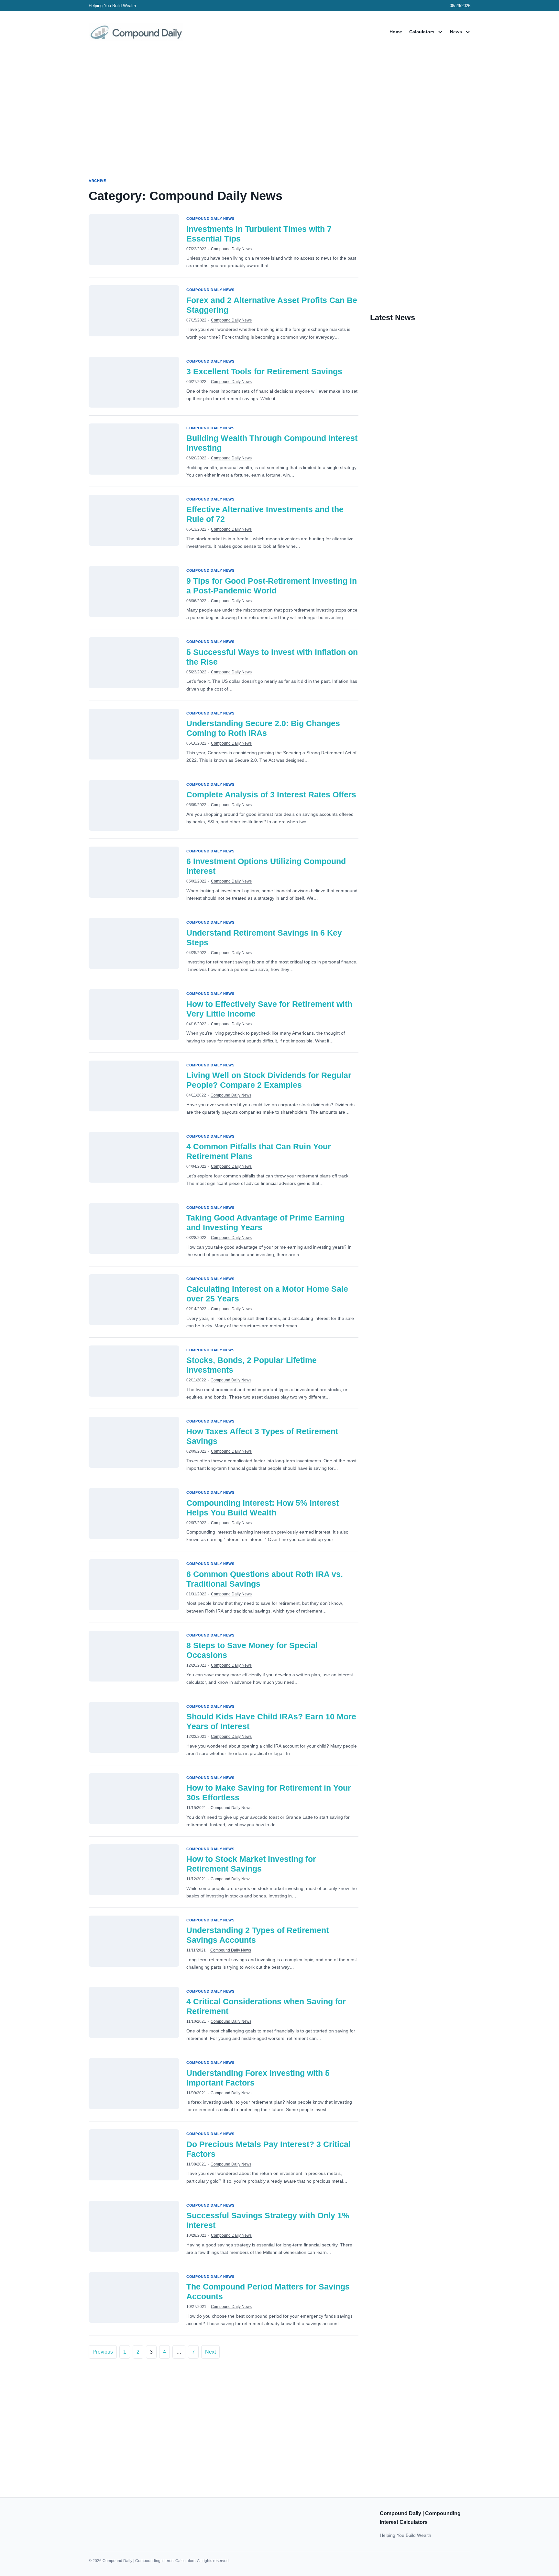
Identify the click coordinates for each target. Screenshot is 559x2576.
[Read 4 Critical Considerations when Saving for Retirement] (134, 2012)
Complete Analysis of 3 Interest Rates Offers (271, 794)
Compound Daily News (231, 249)
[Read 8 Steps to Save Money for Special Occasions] (134, 1656)
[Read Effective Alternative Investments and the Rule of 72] (134, 520)
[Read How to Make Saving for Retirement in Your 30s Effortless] (134, 1799)
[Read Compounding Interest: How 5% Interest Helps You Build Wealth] (134, 1513)
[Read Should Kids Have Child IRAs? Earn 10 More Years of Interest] (134, 1727)
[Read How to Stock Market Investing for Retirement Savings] (134, 1870)
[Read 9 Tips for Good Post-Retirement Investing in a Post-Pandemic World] (134, 591)
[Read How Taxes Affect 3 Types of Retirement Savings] (134, 1442)
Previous (103, 2352)
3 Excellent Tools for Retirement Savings (264, 371)
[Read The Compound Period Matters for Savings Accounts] (134, 2298)
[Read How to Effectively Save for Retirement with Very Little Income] (134, 1015)
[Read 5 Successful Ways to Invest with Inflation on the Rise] (134, 663)
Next (210, 2352)
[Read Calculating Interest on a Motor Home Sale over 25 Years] (134, 1300)
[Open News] (468, 32)
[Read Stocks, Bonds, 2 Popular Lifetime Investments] (134, 1371)
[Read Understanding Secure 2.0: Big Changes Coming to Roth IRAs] (134, 734)
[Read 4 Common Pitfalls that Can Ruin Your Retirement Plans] (134, 1157)
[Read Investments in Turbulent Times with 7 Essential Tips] (134, 240)
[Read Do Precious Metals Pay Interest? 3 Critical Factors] (134, 2155)
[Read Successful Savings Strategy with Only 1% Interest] (134, 2226)
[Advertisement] (279, 106)
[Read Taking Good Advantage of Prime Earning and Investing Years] (134, 1229)
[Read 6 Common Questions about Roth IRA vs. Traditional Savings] (134, 1585)
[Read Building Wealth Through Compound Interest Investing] (134, 449)
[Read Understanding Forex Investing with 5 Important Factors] (134, 2084)
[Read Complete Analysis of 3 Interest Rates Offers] (134, 805)
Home (396, 32)
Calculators (422, 32)
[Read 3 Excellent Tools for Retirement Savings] (134, 382)
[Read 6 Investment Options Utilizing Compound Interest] (134, 872)
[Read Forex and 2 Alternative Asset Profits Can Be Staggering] (134, 311)
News (456, 32)
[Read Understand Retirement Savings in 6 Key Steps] (134, 943)
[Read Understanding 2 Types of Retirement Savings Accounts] (134, 1941)
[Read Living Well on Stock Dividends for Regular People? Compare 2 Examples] (134, 1086)
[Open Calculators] (440, 32)
